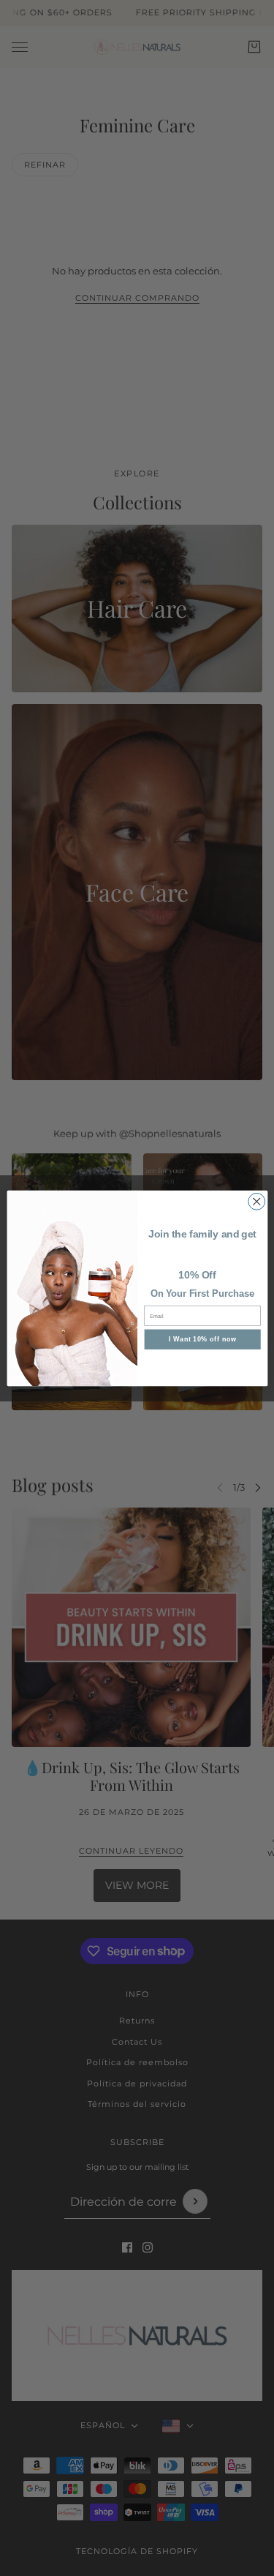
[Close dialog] (256, 1201)
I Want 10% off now (202, 1338)
